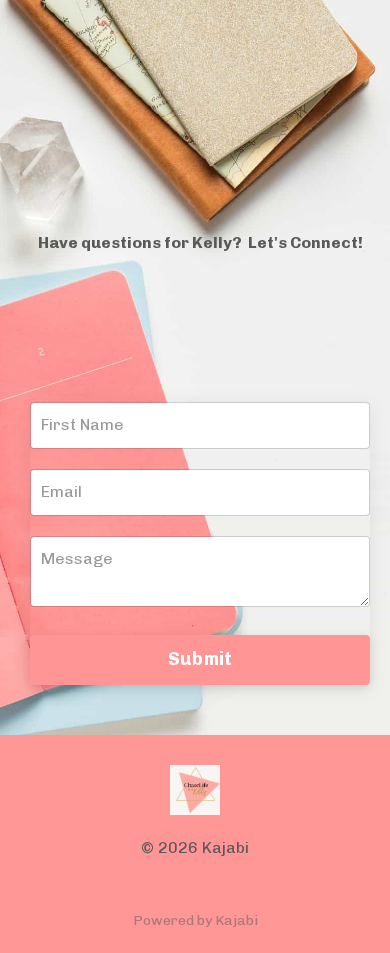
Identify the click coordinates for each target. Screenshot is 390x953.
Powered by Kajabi (195, 920)
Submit (200, 659)
